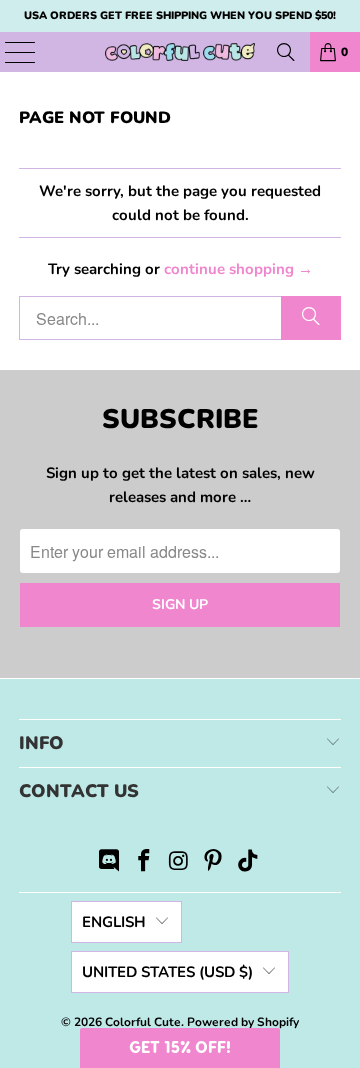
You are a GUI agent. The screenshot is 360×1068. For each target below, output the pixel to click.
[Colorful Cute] (180, 52)
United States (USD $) (167, 972)
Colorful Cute (143, 1022)
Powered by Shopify (243, 1022)
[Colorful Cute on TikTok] (249, 863)
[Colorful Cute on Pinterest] (214, 863)
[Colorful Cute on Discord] (110, 863)
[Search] (286, 52)
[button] (180, 1048)
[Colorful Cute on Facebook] (144, 863)
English (114, 922)
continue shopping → (238, 269)
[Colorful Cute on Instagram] (179, 863)
